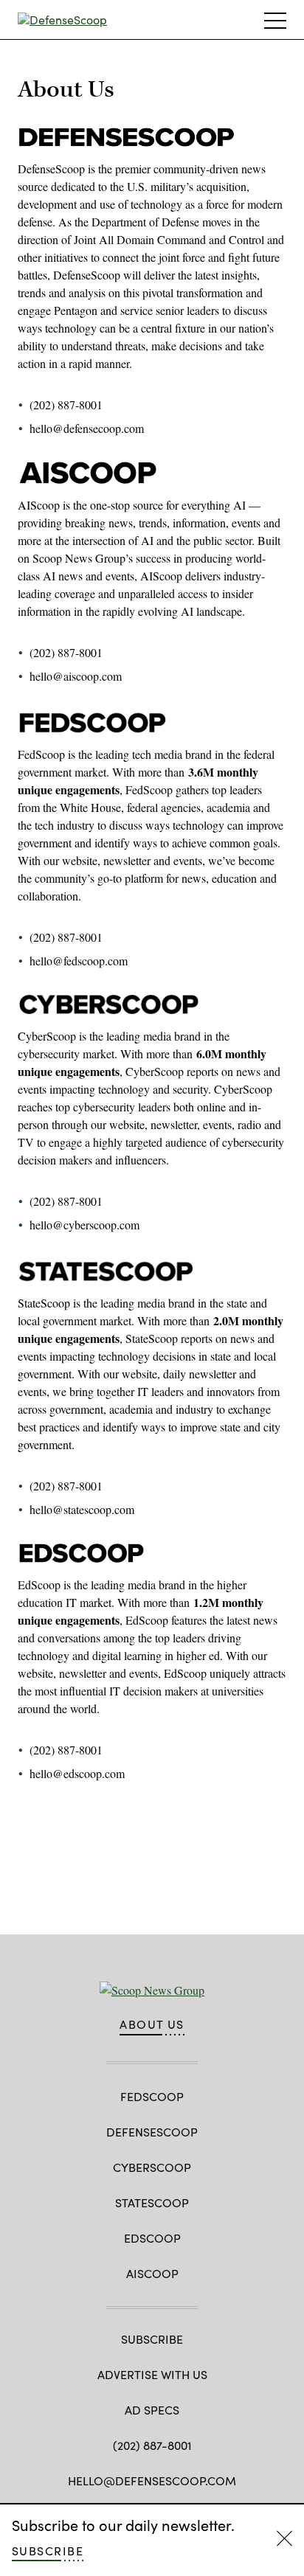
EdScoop (152, 2238)
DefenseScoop (152, 2132)
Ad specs (152, 2410)
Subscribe (48, 2551)
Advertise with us (152, 2374)
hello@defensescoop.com (152, 2480)
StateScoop (152, 2202)
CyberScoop (152, 2167)
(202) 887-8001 (152, 2445)
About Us (152, 2024)
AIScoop (152, 2273)
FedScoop (152, 2096)
